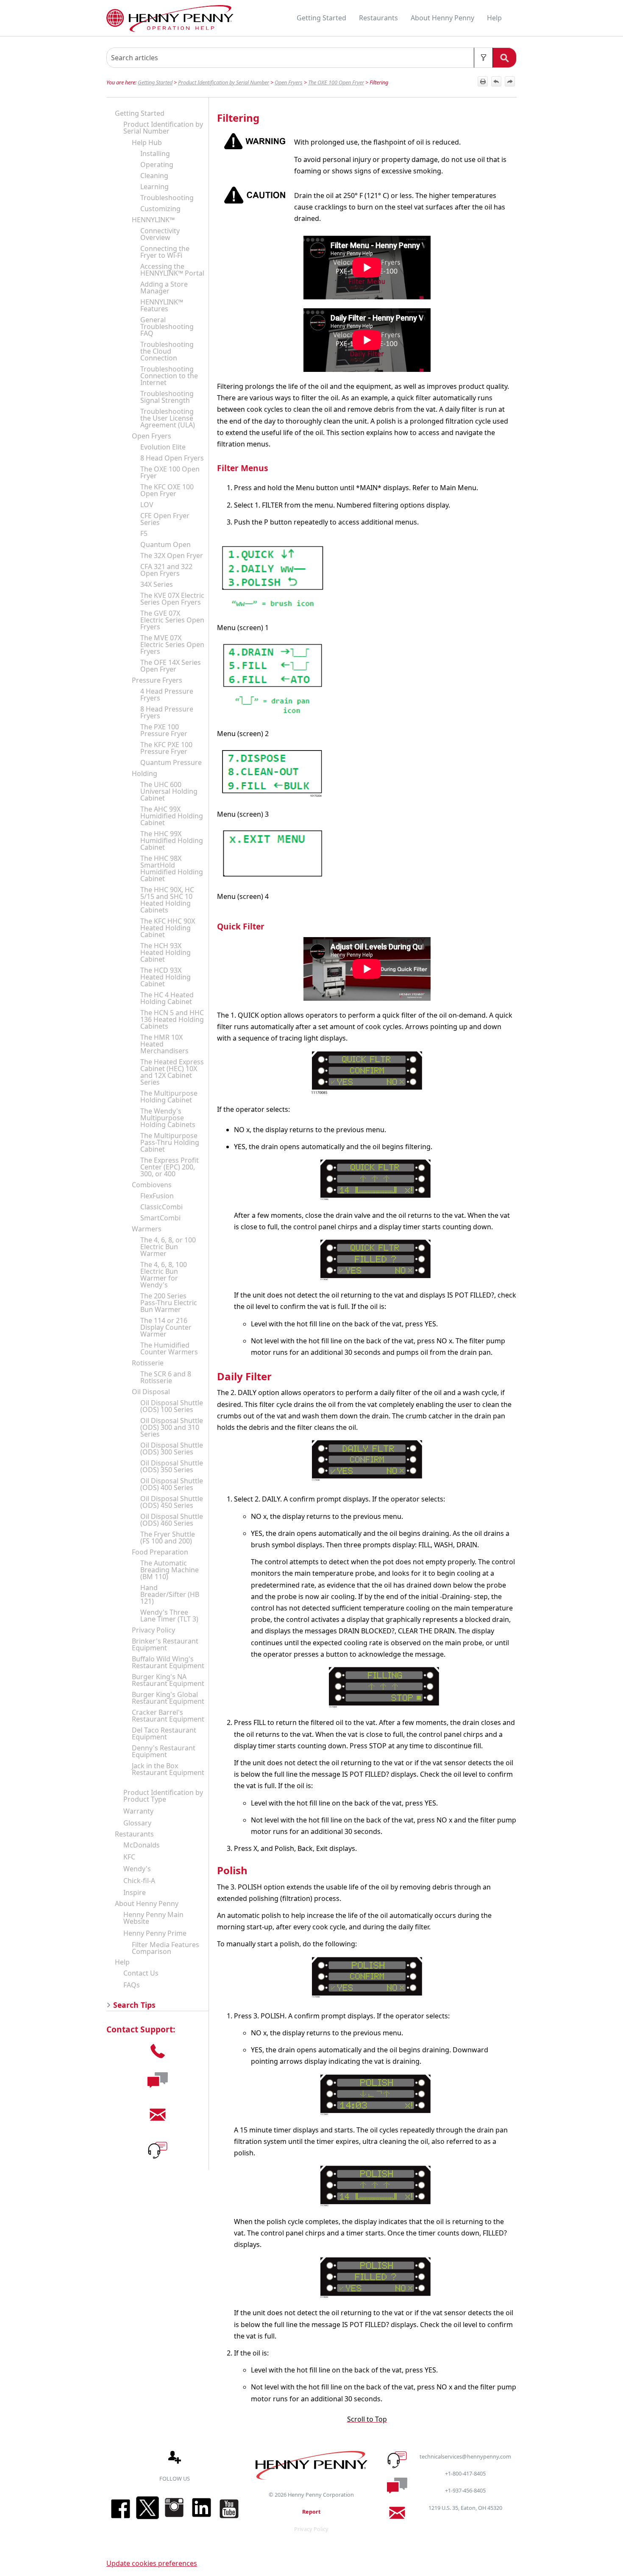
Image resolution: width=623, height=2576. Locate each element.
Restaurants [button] (378, 18)
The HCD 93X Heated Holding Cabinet (165, 977)
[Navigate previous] (496, 81)
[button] (483, 58)
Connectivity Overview (160, 234)
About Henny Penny (147, 1903)
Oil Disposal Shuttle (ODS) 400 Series (172, 1484)
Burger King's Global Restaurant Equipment (168, 1698)
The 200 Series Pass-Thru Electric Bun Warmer (169, 1303)
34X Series (157, 584)
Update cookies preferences (152, 2563)
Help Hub (147, 142)
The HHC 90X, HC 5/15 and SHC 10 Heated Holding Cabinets (167, 900)
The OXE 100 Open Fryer (336, 82)
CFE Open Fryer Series (165, 519)
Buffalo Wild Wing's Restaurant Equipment (168, 1662)
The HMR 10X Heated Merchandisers (164, 1044)
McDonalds (142, 1845)
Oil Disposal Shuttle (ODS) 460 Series (172, 1520)
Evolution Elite (163, 447)
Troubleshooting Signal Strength (167, 397)
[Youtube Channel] (229, 2519)
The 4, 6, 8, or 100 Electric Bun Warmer (168, 1247)
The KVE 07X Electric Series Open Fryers (172, 599)
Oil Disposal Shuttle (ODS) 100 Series (172, 1406)
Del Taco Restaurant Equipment (164, 1733)
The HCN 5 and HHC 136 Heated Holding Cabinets (172, 1019)
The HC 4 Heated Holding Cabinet (167, 998)
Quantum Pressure (171, 762)
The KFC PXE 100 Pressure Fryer (166, 748)
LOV (147, 505)
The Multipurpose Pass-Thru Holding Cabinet (170, 1142)
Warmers (147, 1229)
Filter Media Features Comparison (165, 1948)
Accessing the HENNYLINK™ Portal (172, 270)
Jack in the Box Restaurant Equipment (168, 1769)
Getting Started (155, 82)
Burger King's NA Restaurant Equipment (168, 1680)
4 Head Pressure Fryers (167, 695)
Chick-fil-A (139, 1881)
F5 (144, 533)
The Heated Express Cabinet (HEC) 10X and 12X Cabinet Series (172, 1072)
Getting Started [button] (321, 18)
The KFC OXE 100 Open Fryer (167, 490)
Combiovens (152, 1185)
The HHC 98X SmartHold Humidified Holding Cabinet (172, 868)
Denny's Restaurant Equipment (164, 1751)
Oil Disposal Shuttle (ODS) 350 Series (172, 1466)
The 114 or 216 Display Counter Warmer (166, 1327)
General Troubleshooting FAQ (167, 327)
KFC (129, 1857)
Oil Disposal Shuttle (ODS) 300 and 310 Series (172, 1427)
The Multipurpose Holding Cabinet (169, 1097)
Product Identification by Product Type (163, 1796)
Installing (155, 153)
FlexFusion (157, 1196)
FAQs (132, 1985)
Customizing (160, 209)
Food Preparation (160, 1552)
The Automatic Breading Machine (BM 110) (170, 1570)
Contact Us (141, 1973)
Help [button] (494, 18)
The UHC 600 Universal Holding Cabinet (169, 791)
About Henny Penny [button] (442, 18)
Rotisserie (148, 1363)
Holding (145, 773)
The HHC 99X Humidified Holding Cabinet (172, 840)
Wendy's (137, 1869)
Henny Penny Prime (155, 1933)
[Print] (483, 81)
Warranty (138, 1811)
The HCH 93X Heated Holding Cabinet (165, 952)
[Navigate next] (510, 81)
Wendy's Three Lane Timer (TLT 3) (169, 1616)
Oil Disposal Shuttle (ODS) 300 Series (172, 1448)
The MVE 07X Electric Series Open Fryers (172, 645)
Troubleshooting (167, 198)
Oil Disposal (151, 1392)
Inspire (135, 1892)
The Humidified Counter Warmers (169, 1348)
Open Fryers (289, 82)
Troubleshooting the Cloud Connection (167, 351)
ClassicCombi (161, 1207)
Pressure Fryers (157, 680)
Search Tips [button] (134, 2005)
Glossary (137, 1823)
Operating (157, 165)
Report (311, 2512)
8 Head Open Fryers (172, 458)
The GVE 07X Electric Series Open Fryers (172, 620)
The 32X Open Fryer (172, 555)
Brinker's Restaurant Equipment (165, 1644)
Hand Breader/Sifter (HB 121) (170, 1594)
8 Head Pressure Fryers (167, 712)
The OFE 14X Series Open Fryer (171, 666)
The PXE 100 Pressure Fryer (164, 730)
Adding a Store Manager (164, 287)
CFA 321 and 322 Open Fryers (166, 570)
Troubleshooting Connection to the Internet (169, 376)
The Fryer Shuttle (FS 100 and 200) (168, 1538)
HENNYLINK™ (153, 220)
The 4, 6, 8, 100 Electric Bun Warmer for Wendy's (164, 1275)
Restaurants (134, 1834)
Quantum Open (165, 544)
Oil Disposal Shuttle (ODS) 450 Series (172, 1502)
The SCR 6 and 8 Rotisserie (166, 1377)
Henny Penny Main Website (153, 1918)
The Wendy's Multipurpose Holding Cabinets (168, 1118)
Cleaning (154, 176)
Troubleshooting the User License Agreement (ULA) (168, 418)
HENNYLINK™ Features (162, 305)
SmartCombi (160, 1218)
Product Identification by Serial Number (224, 82)
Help (122, 1962)
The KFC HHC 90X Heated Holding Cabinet (168, 928)
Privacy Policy (153, 1630)
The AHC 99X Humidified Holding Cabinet (172, 816)
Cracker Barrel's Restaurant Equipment (168, 1716)
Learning (154, 187)
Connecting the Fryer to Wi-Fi (165, 252)
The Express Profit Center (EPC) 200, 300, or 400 (170, 1167)
